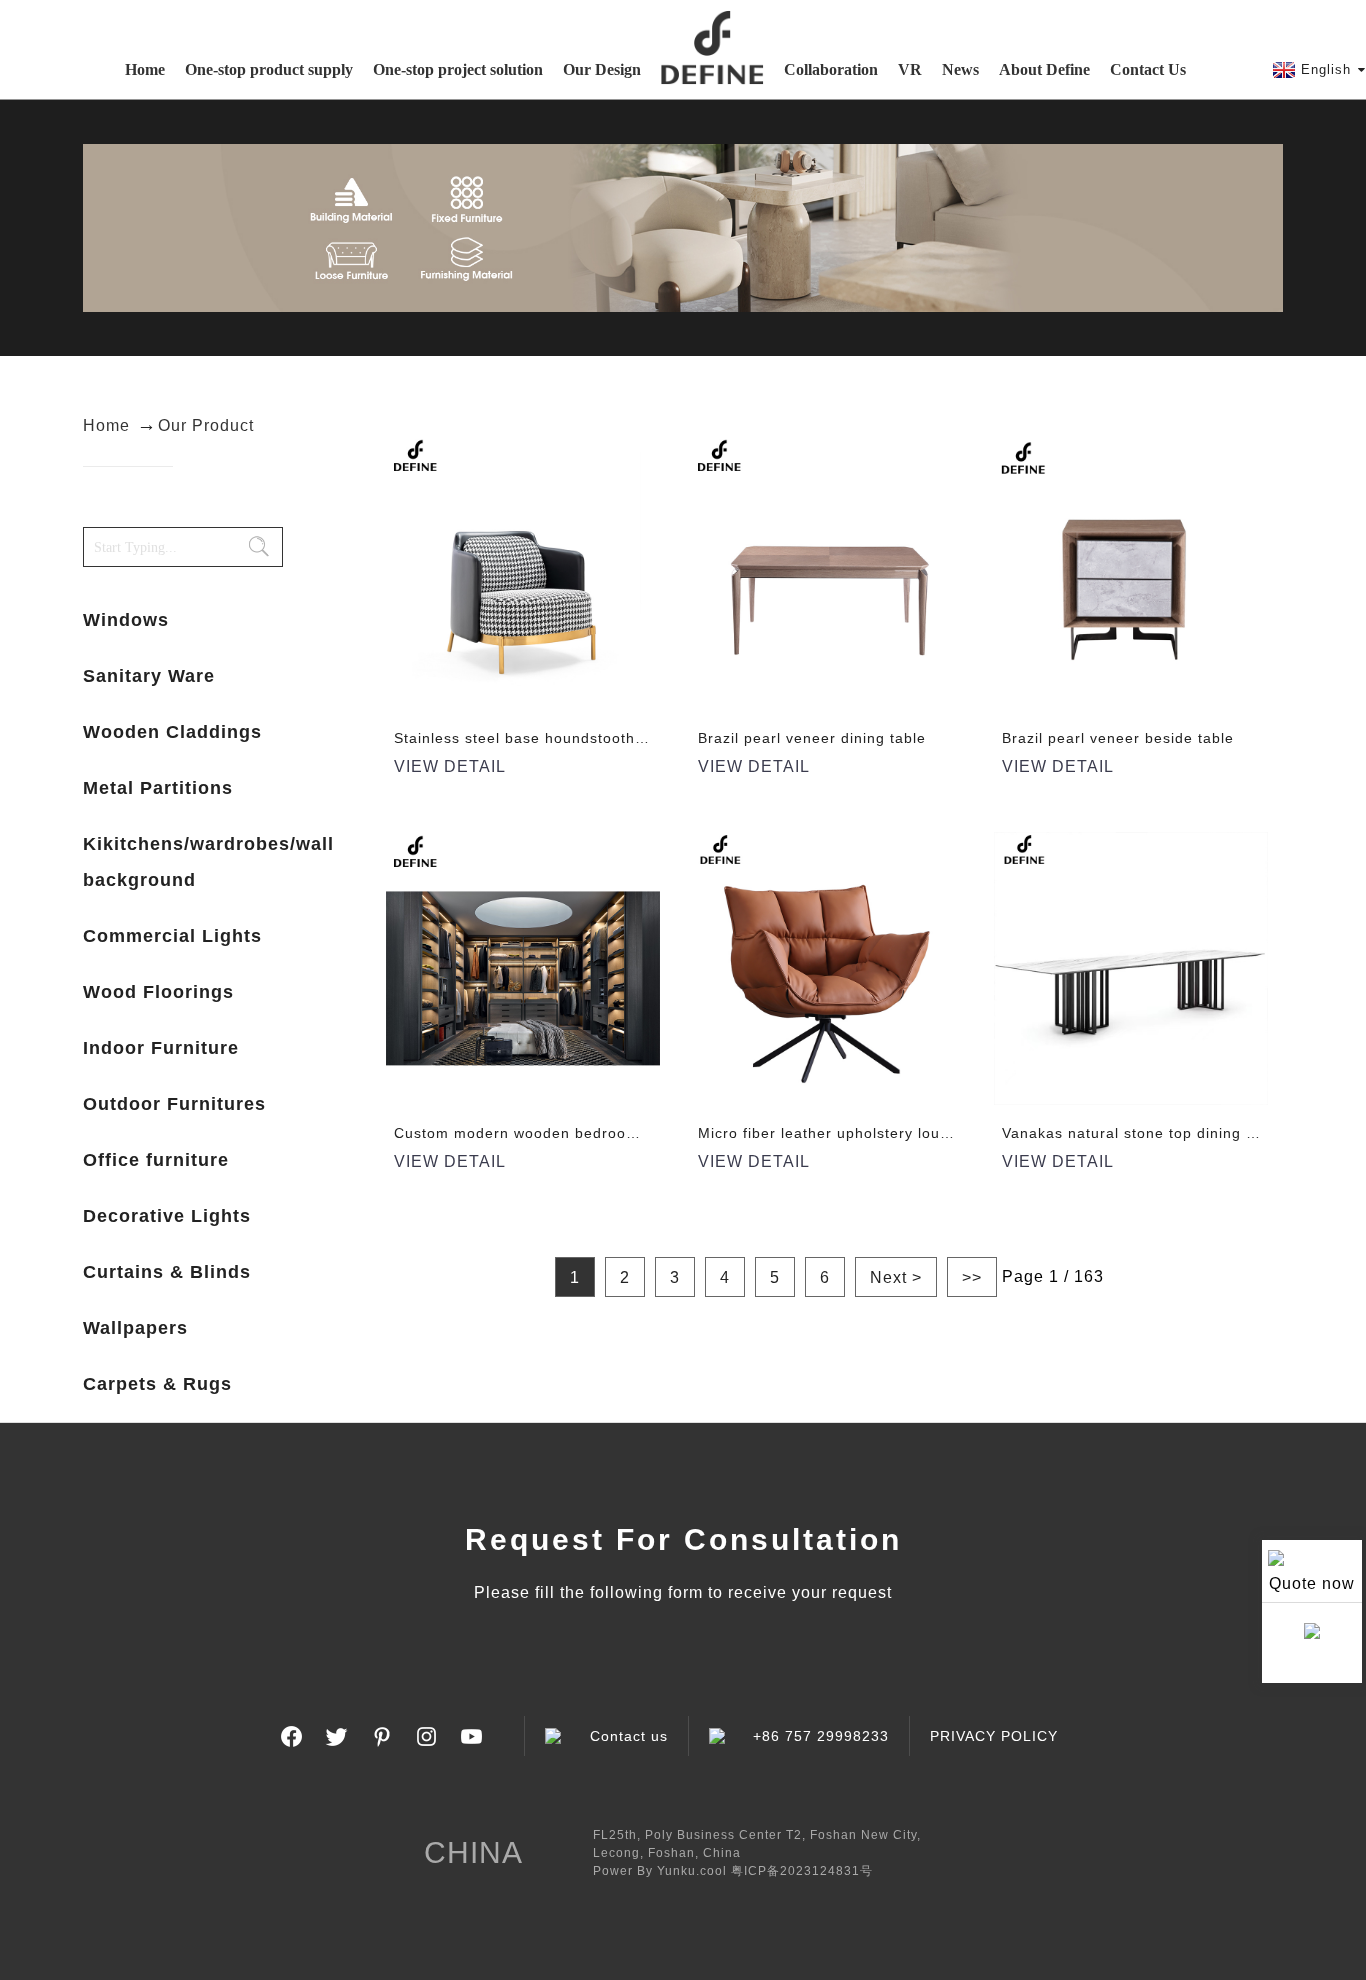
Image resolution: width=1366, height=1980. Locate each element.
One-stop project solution (458, 69)
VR (910, 69)
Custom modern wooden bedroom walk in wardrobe (580, 1133)
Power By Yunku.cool (660, 1871)
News (960, 69)
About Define (1044, 69)
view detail (450, 766)
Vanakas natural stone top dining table (1142, 1133)
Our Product (206, 425)
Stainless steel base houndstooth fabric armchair (572, 738)
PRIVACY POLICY (994, 1736)
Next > (896, 1277)
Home (145, 69)
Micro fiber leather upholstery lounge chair (853, 1133)
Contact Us (1148, 69)
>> (972, 1277)
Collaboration (831, 69)
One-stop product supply (269, 69)
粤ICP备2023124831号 (802, 1871)
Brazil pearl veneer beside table (1118, 738)
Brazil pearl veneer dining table (812, 738)
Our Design (602, 69)
